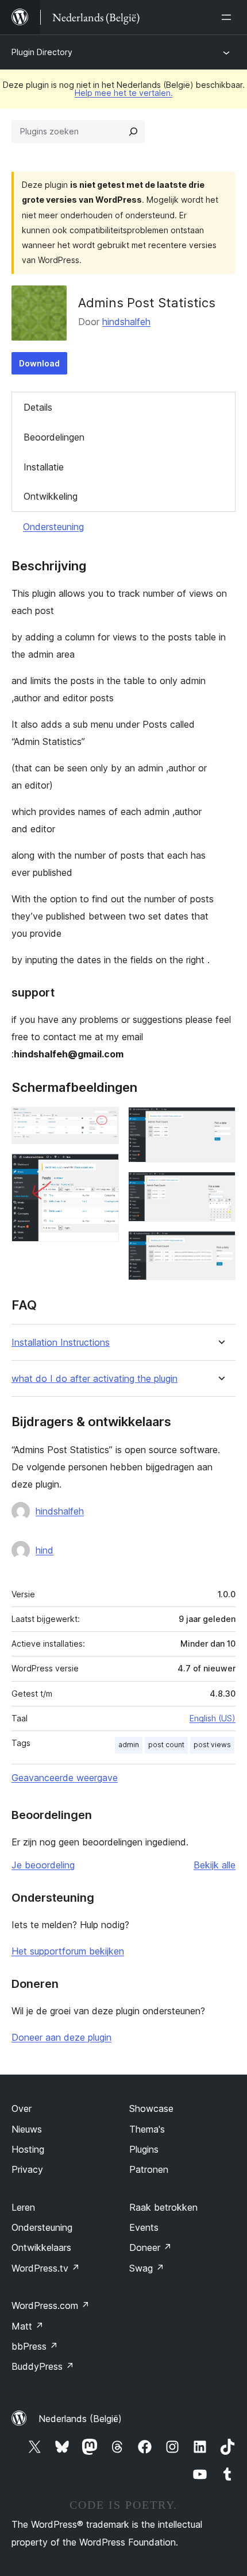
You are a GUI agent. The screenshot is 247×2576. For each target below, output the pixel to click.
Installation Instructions (61, 1343)
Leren (23, 2207)
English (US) (213, 1718)
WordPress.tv (46, 2268)
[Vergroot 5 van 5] (220, 1246)
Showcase (151, 2108)
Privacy (27, 2169)
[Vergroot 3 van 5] (220, 1122)
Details (38, 407)
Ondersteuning (53, 527)
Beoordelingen (54, 437)
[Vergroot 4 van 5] (220, 1187)
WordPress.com (51, 2305)
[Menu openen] (229, 17)
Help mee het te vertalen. (124, 93)
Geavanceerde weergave (65, 1778)
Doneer (150, 2247)
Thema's (147, 2129)
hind (45, 1550)
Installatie (44, 467)
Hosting (28, 2149)
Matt (28, 2326)
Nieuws (27, 2129)
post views (212, 1745)
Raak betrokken (163, 2207)
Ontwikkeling (51, 496)
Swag (147, 2268)
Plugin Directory (42, 52)
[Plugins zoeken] (133, 132)
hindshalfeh (126, 322)
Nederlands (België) (80, 2419)
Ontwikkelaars (41, 2247)
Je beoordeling (43, 1865)
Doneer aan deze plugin (61, 2037)
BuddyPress (43, 2366)
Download (39, 363)
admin (129, 1745)
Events (144, 2227)
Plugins (144, 2149)
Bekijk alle (215, 1865)
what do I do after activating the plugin (94, 1379)
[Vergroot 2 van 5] (103, 1169)
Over (22, 2108)
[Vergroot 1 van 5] (103, 1122)
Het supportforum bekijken (68, 1951)
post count (166, 1745)
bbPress (35, 2346)
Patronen (149, 2169)
